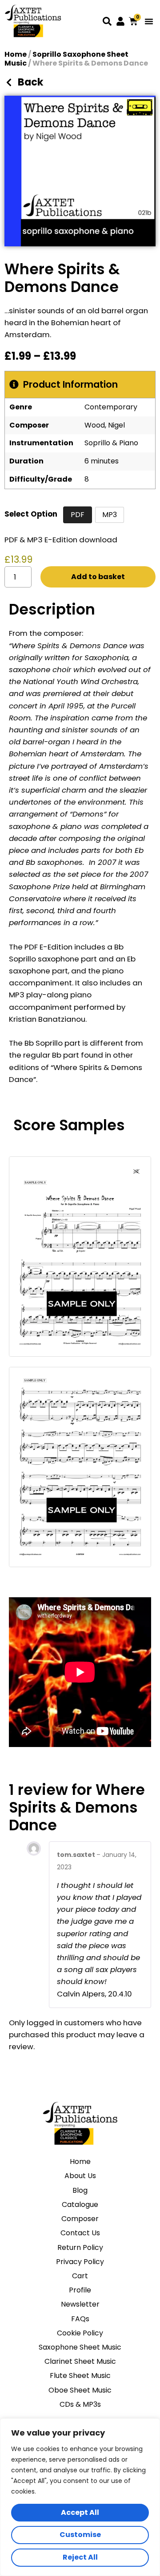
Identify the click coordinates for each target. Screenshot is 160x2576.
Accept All (80, 2512)
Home (16, 54)
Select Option (31, 514)
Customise (80, 2535)
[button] (149, 21)
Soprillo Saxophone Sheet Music (66, 59)
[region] (80, 2497)
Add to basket (98, 577)
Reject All (80, 2557)
